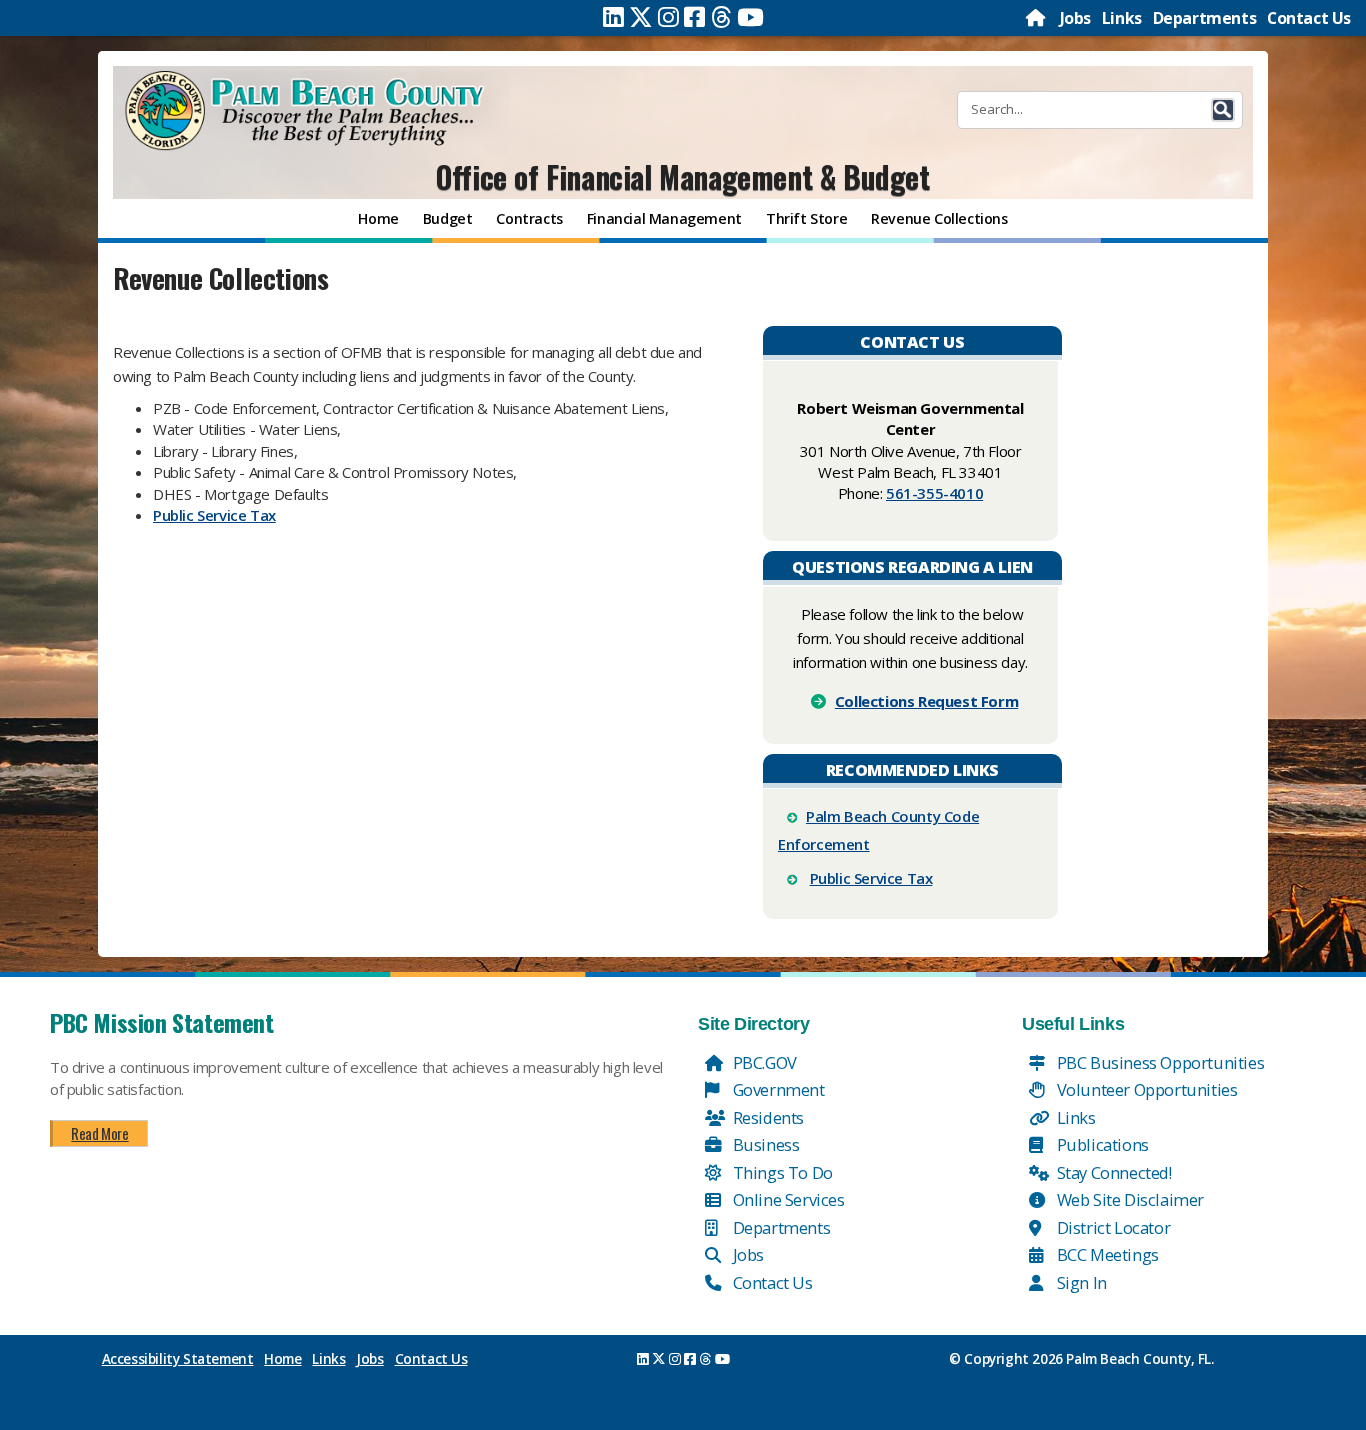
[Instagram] (668, 17)
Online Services (787, 1199)
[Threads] (721, 17)
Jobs (1075, 18)
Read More (99, 1133)
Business (764, 1144)
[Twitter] (641, 17)
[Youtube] (750, 17)
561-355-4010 (934, 493)
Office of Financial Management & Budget (682, 176)
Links (1122, 18)
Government (777, 1089)
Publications (1101, 1144)
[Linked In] (613, 17)
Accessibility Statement (178, 1359)
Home (282, 1359)
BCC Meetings (1106, 1254)
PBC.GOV (763, 1062)
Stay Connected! (1112, 1172)
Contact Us (1309, 18)
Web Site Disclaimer (1128, 1199)
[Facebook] (694, 17)
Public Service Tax (214, 515)
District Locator (1111, 1227)
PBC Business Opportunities (1158, 1062)
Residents (766, 1117)
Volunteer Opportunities (1145, 1089)
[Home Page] (1037, 18)
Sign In (1080, 1282)
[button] (1223, 110)
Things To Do (781, 1172)
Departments (1205, 18)
